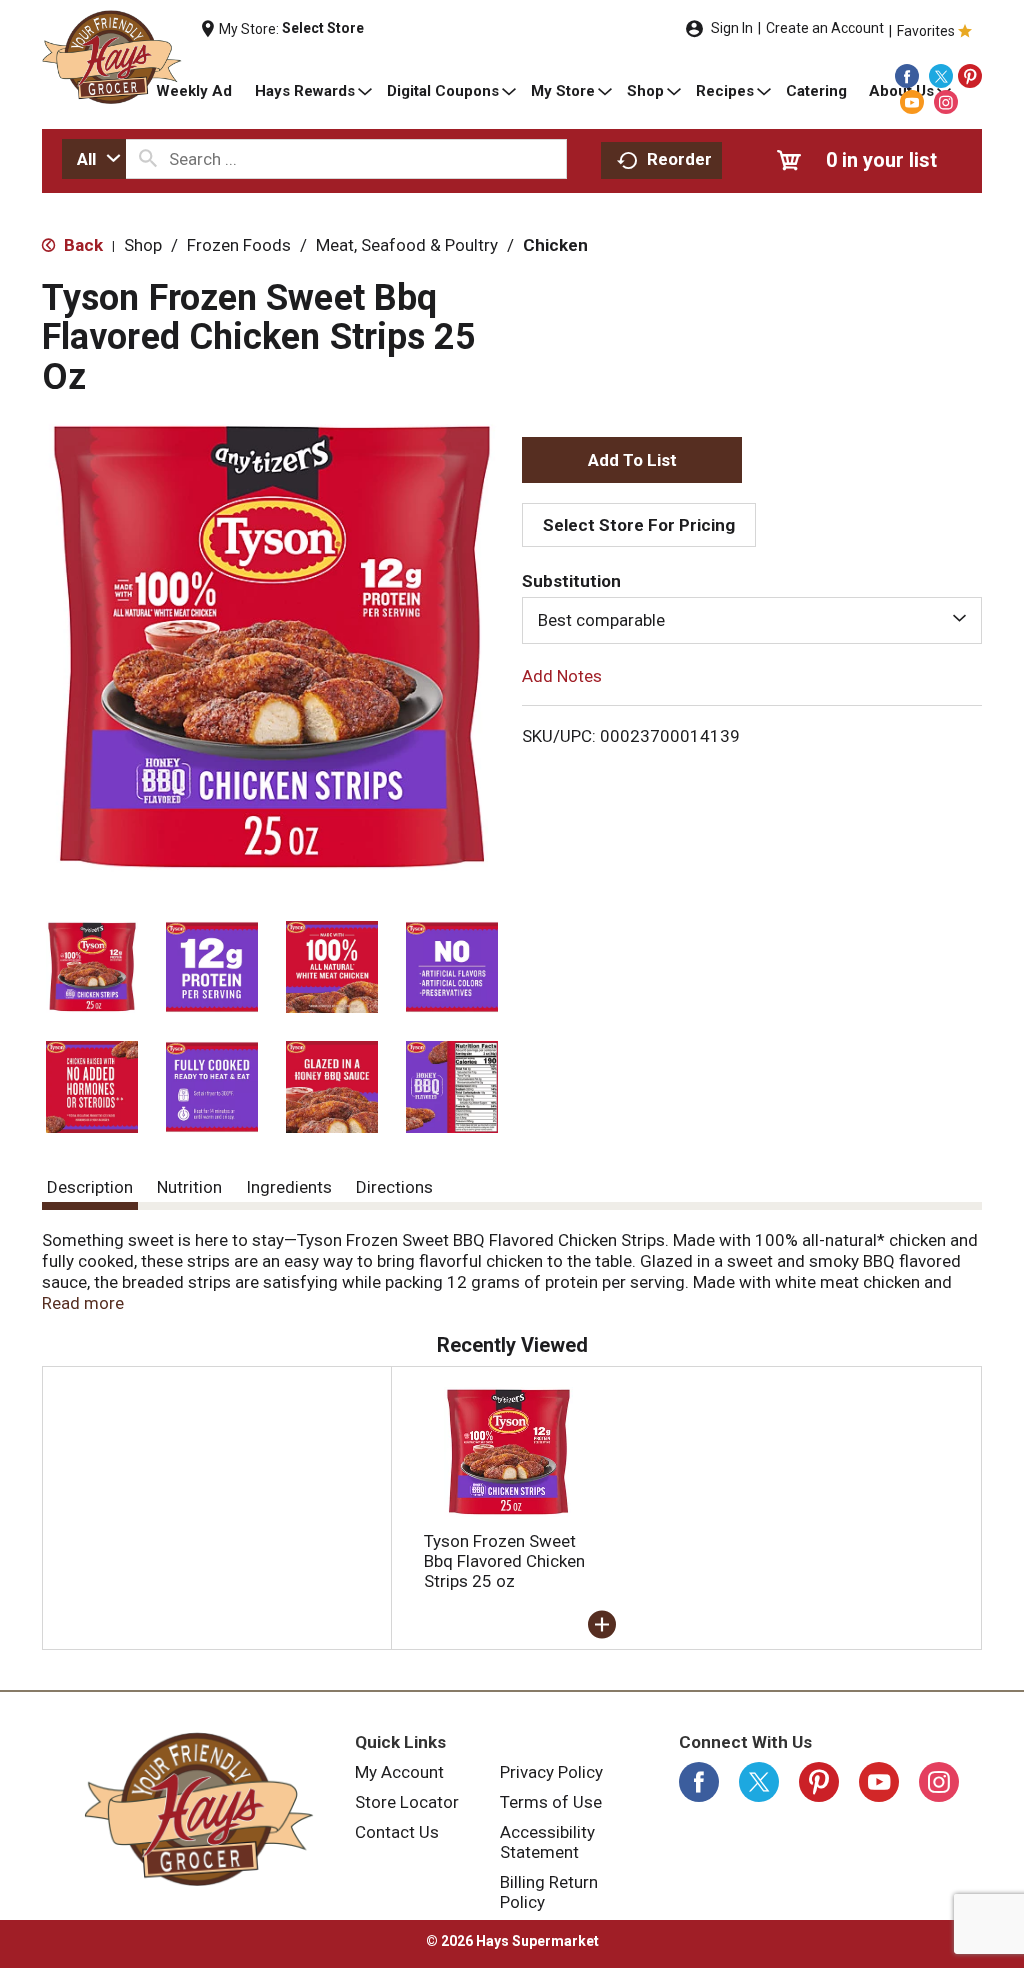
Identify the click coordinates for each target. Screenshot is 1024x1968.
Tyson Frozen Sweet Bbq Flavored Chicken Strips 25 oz (504, 1561)
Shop (143, 245)
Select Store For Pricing (639, 525)
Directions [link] (394, 1187)
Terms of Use (551, 1802)
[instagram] (946, 102)
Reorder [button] (679, 159)
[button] (92, 967)
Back (81, 245)
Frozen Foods (239, 245)
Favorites (926, 31)
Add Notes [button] (562, 675)
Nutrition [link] (189, 1187)
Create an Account (825, 28)
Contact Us (397, 1832)
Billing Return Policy (549, 1892)
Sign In (732, 28)
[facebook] (907, 76)
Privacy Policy (551, 1772)
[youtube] (912, 102)
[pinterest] (970, 76)
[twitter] (941, 76)
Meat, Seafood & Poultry (407, 245)
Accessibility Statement (547, 1842)
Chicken (555, 245)
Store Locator (407, 1802)
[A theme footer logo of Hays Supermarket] (198, 1809)
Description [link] (90, 1187)
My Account (399, 1772)
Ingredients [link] (289, 1187)
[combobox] (94, 159)
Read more (83, 1303)
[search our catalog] (148, 159)
